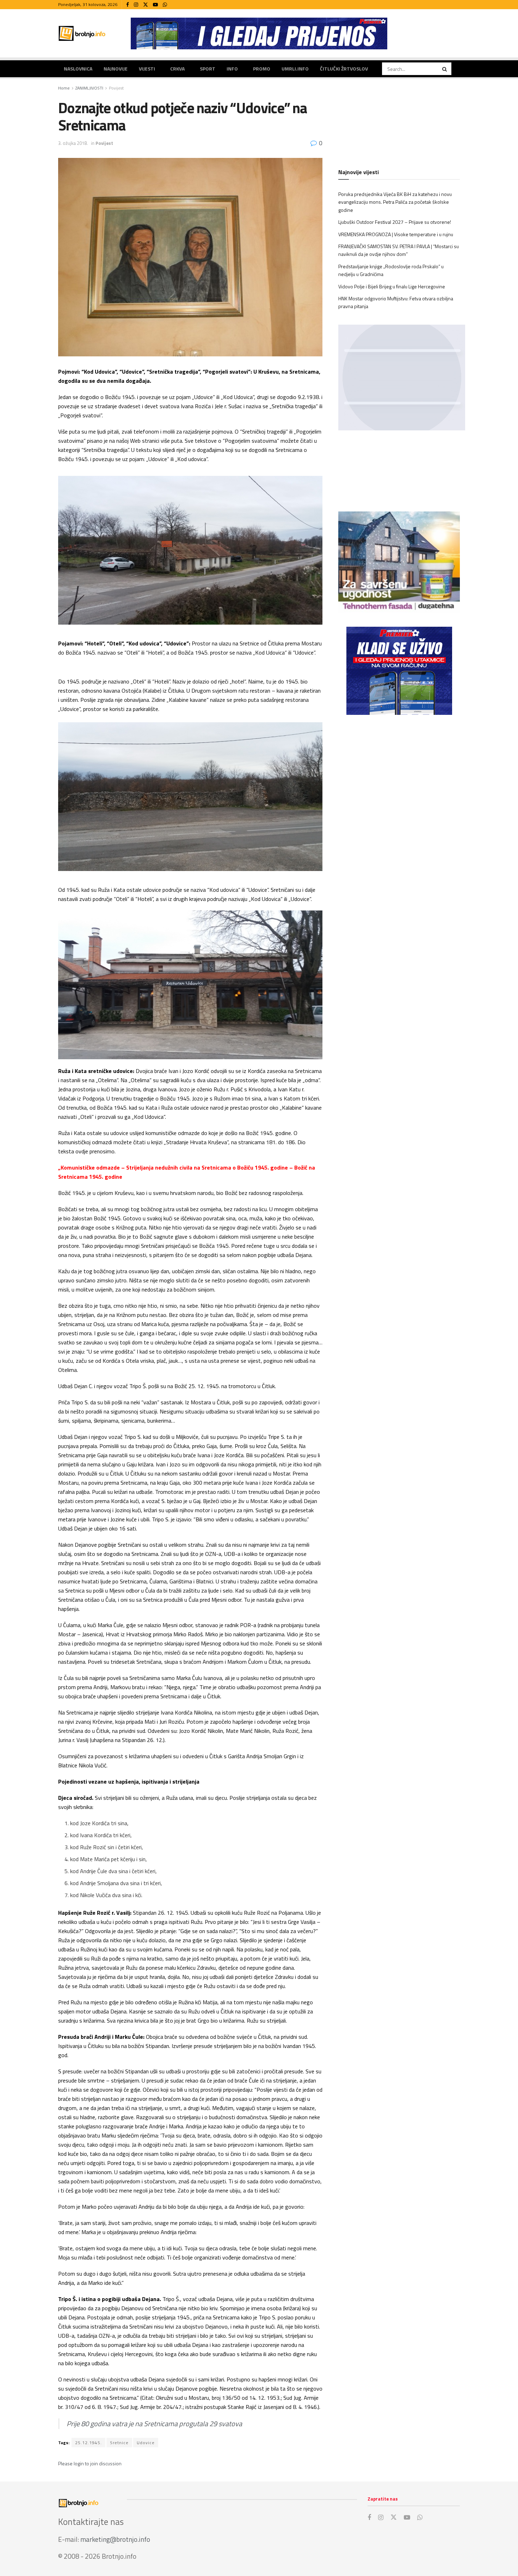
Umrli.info (295, 69)
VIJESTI (147, 69)
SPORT (208, 69)
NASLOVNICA (78, 69)
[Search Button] (445, 69)
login (79, 2463)
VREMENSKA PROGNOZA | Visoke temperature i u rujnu (396, 234)
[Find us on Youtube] (155, 5)
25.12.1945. (88, 2443)
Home (64, 88)
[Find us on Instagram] (136, 5)
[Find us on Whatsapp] (165, 5)
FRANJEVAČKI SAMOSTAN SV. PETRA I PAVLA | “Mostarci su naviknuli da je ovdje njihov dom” (399, 250)
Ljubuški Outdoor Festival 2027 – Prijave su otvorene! (395, 222)
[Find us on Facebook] (128, 5)
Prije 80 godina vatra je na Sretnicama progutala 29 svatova (154, 2424)
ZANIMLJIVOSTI (89, 88)
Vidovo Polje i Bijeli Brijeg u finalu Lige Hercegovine (392, 286)
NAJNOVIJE (116, 69)
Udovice (146, 2443)
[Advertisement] (399, 778)
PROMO (262, 69)
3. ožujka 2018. (73, 143)
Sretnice (119, 2443)
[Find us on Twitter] (146, 5)
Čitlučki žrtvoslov (344, 69)
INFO (232, 69)
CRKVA (177, 69)
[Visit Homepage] (82, 33)
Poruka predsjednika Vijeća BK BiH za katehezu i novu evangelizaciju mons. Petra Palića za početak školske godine (395, 202)
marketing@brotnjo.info (115, 2539)
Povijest (116, 88)
